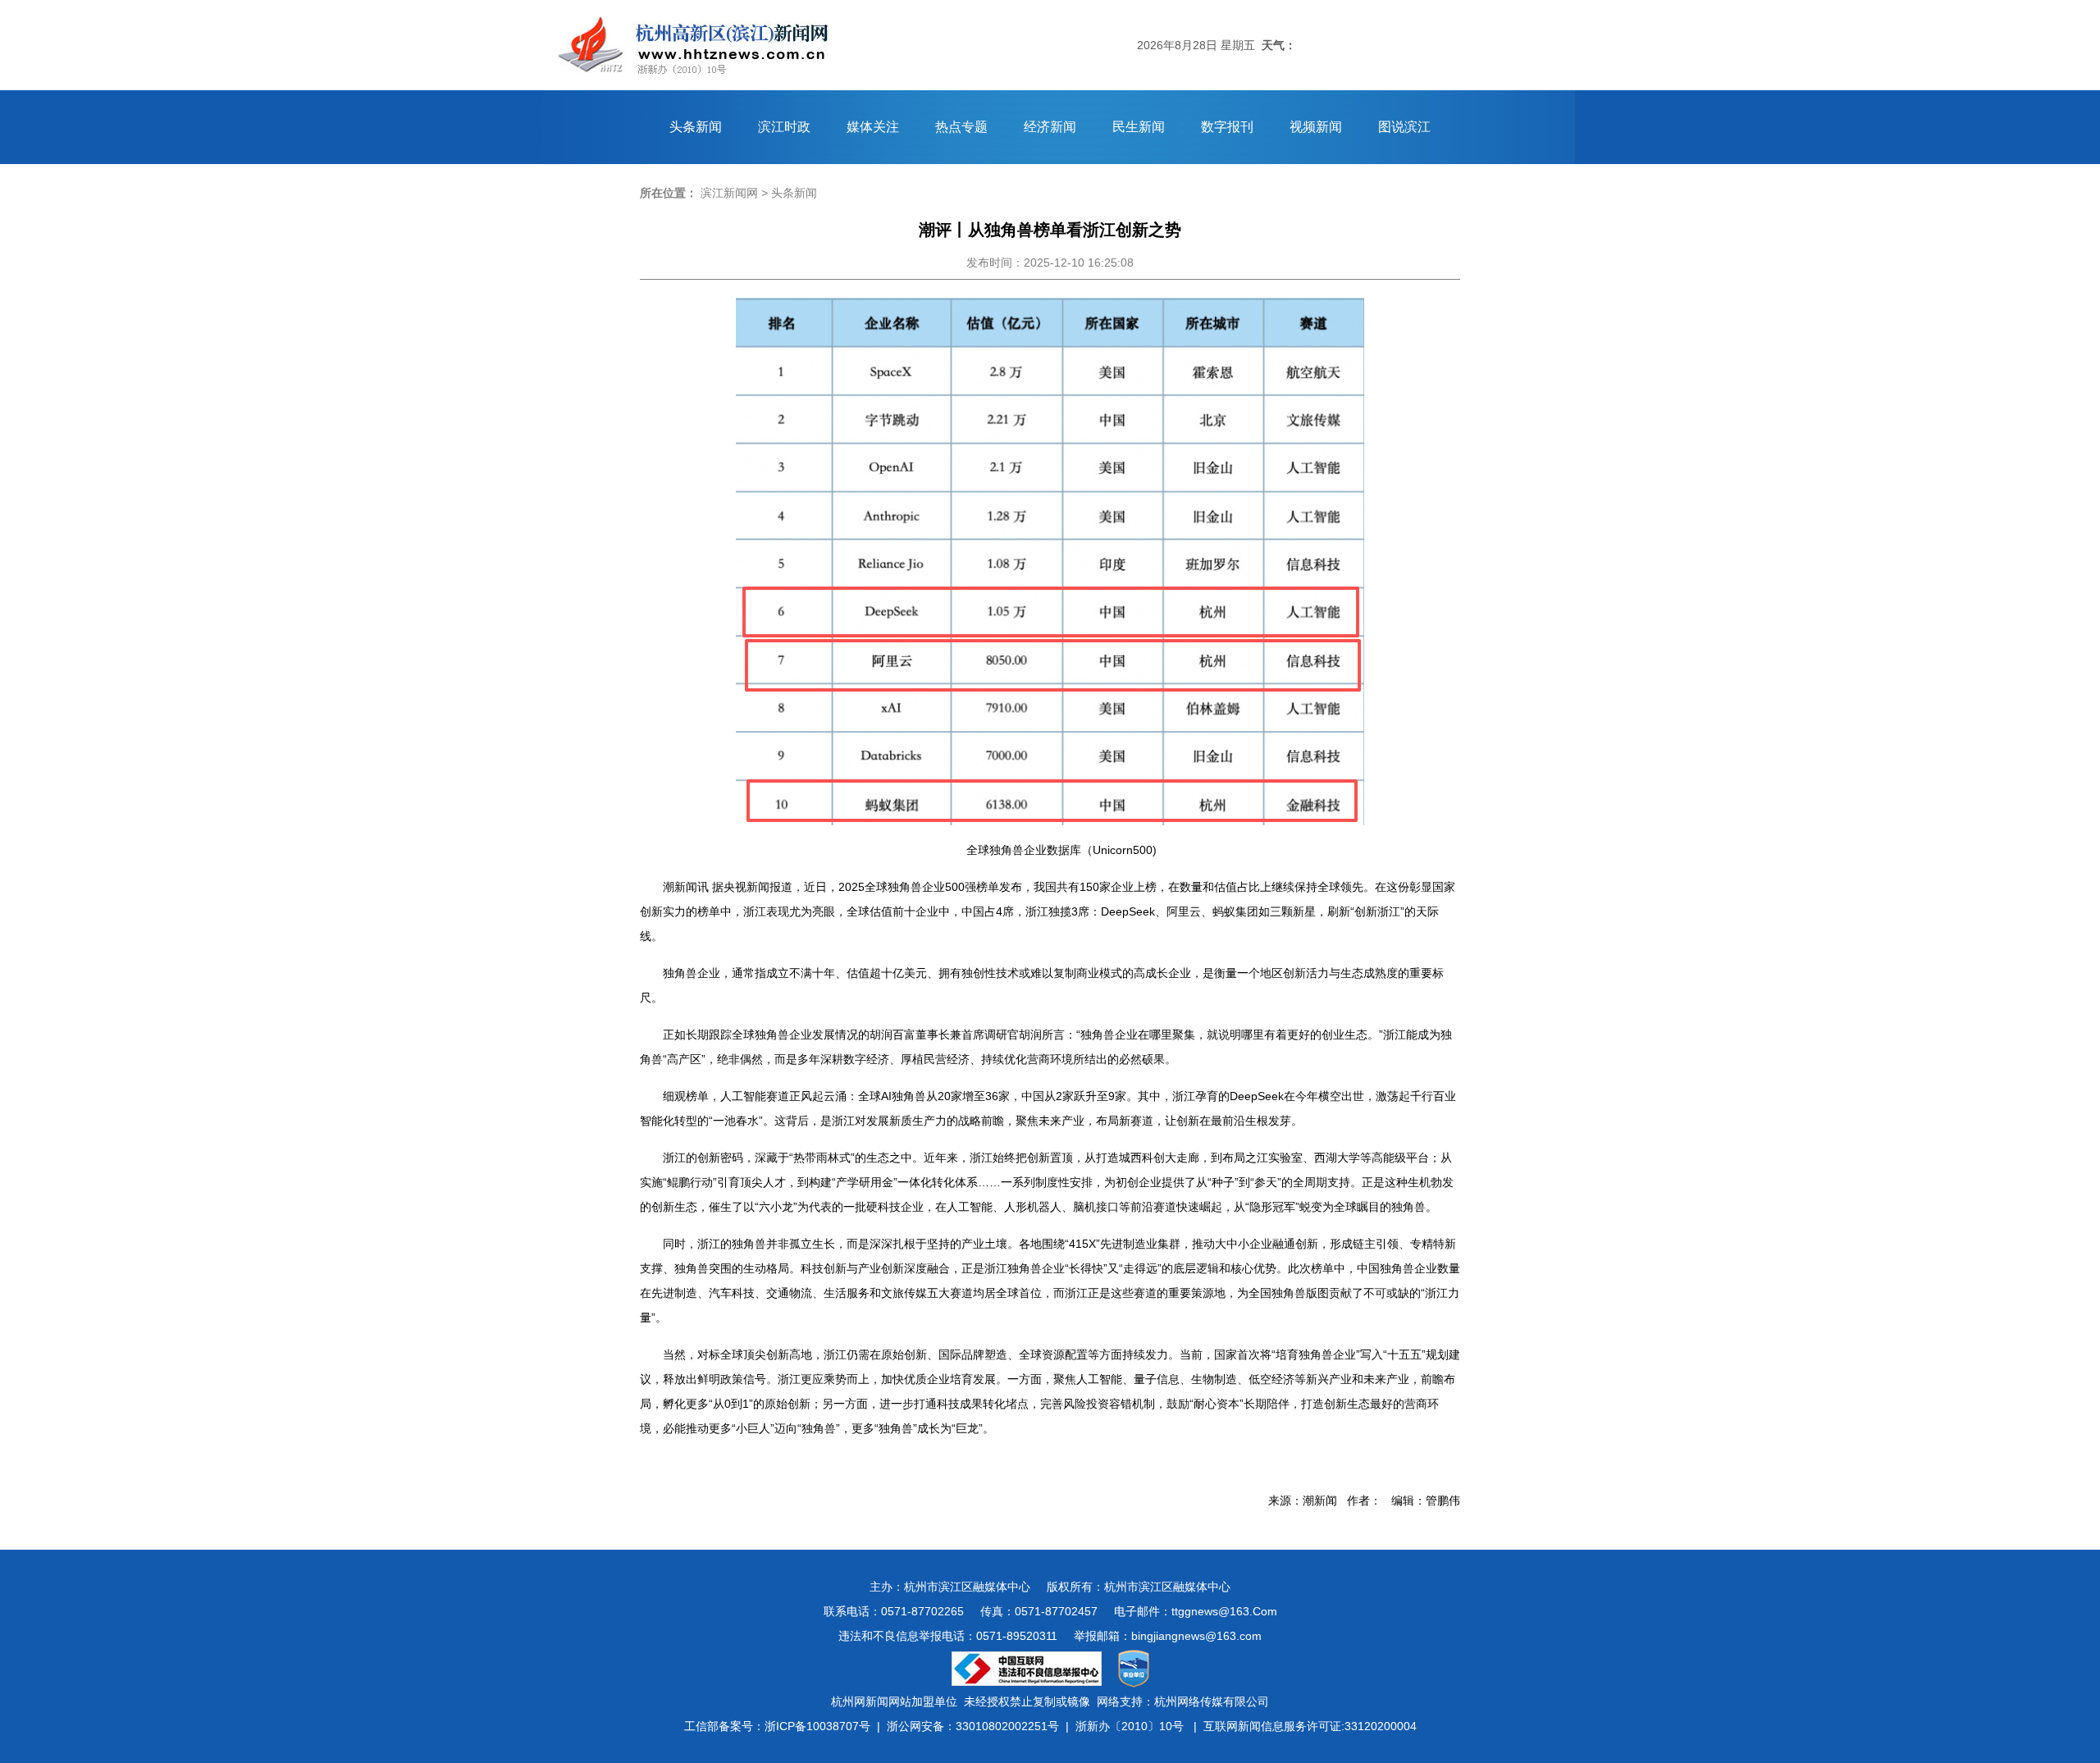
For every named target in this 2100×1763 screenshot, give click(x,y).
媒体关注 (873, 127)
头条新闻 (696, 127)
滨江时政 (784, 127)
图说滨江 (1404, 127)
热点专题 (961, 127)
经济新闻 (1050, 127)
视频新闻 (1316, 127)
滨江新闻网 (729, 193)
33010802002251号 (1007, 1726)
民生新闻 (1139, 127)
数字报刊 (1227, 127)
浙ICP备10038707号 (817, 1726)
